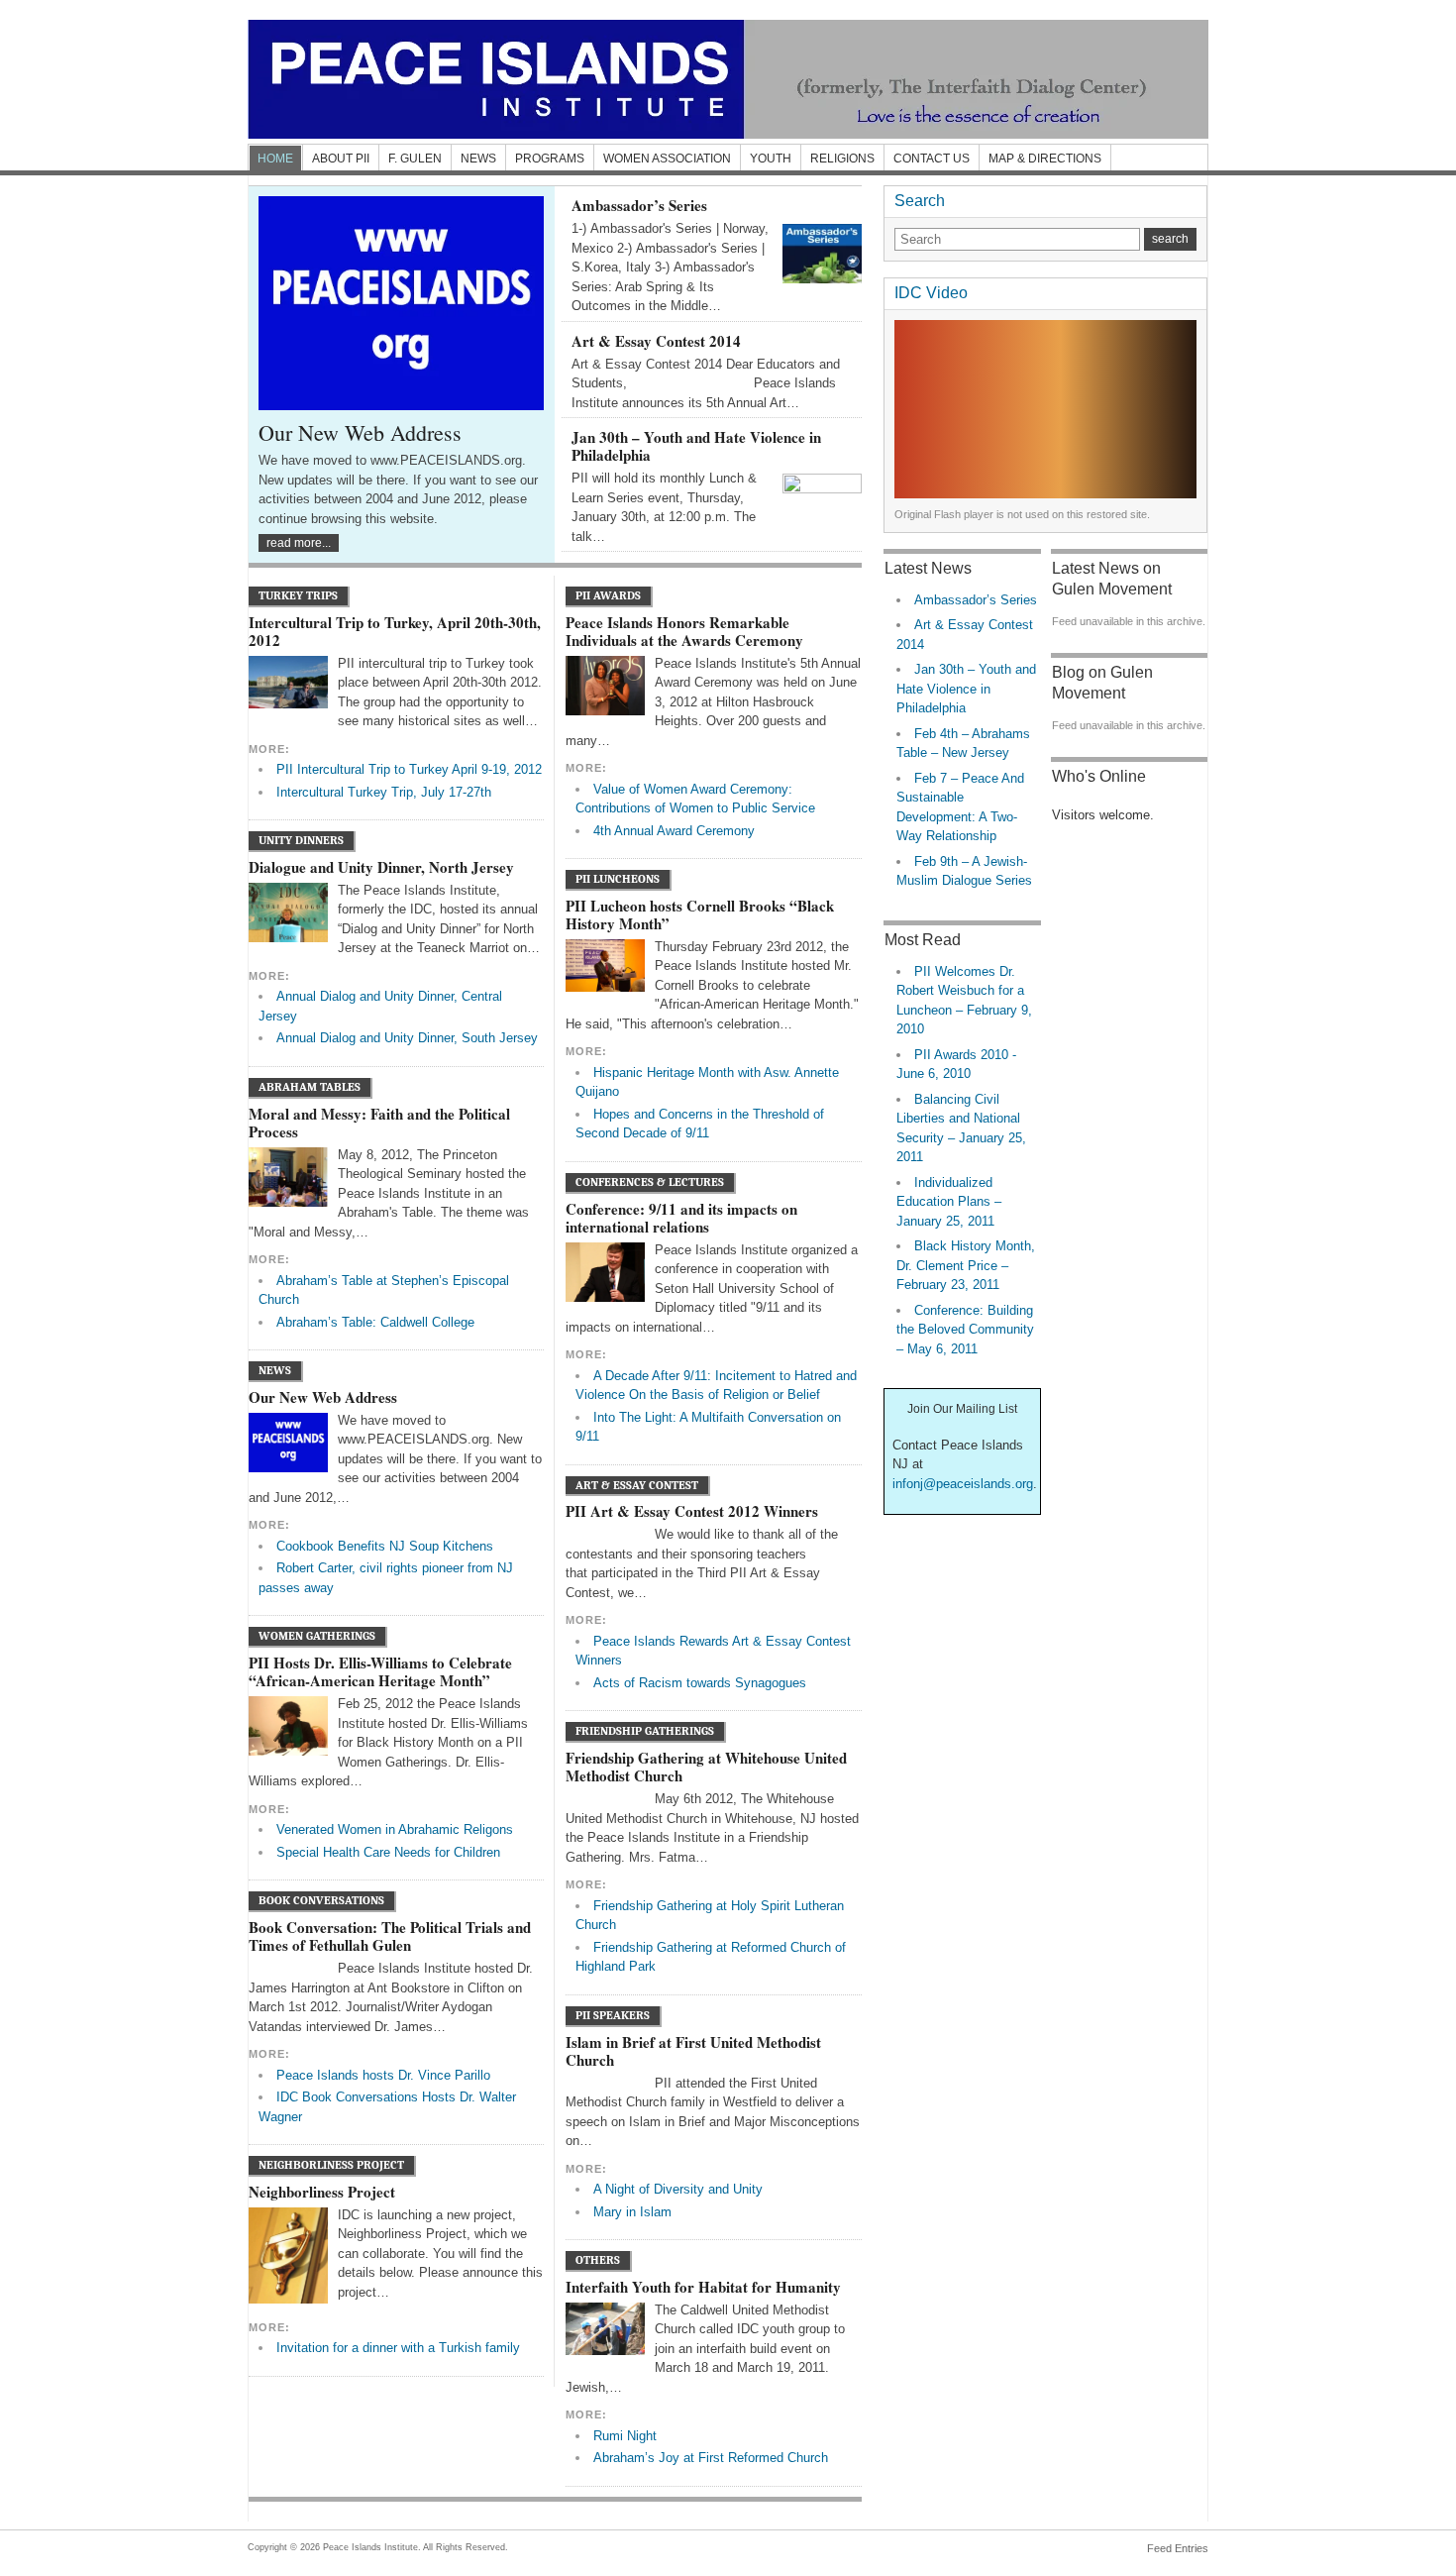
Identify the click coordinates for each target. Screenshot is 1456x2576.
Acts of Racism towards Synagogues (700, 1683)
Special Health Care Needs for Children (388, 1852)
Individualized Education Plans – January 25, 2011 (949, 1202)
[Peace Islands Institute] (728, 79)
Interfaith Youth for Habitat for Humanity (703, 2287)
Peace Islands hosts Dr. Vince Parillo (383, 2075)
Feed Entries (1178, 2548)
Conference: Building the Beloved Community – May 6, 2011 (965, 1330)
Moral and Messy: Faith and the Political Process (379, 1123)
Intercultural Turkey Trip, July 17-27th (384, 792)
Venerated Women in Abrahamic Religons (395, 1829)
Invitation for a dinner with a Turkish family (398, 2348)
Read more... (299, 543)
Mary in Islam (632, 2212)
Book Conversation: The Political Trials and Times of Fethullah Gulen (390, 1936)
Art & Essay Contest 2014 (656, 341)
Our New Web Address (360, 432)
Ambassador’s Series (639, 205)
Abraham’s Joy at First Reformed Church (711, 2458)
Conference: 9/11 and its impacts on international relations (681, 1218)
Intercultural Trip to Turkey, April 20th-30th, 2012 (395, 631)
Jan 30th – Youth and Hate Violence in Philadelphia (696, 446)
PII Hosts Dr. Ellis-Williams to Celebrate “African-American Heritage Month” (380, 1671)
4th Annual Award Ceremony (674, 831)
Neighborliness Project (322, 2192)
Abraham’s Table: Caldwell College (375, 1322)
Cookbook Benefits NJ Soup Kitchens (385, 1546)
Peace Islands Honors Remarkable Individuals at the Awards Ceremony (684, 631)
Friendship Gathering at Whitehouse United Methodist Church (706, 1767)
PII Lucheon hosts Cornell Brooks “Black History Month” (700, 914)
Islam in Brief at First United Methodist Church (693, 2051)
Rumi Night (625, 2436)
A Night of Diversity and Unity (678, 2189)
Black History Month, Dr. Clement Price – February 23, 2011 (966, 1265)
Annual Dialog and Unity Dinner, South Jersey (407, 1038)
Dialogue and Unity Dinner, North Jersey (381, 867)
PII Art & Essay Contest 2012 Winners (692, 1511)
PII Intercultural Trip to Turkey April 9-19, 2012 (409, 769)
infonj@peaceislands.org (963, 1484)
